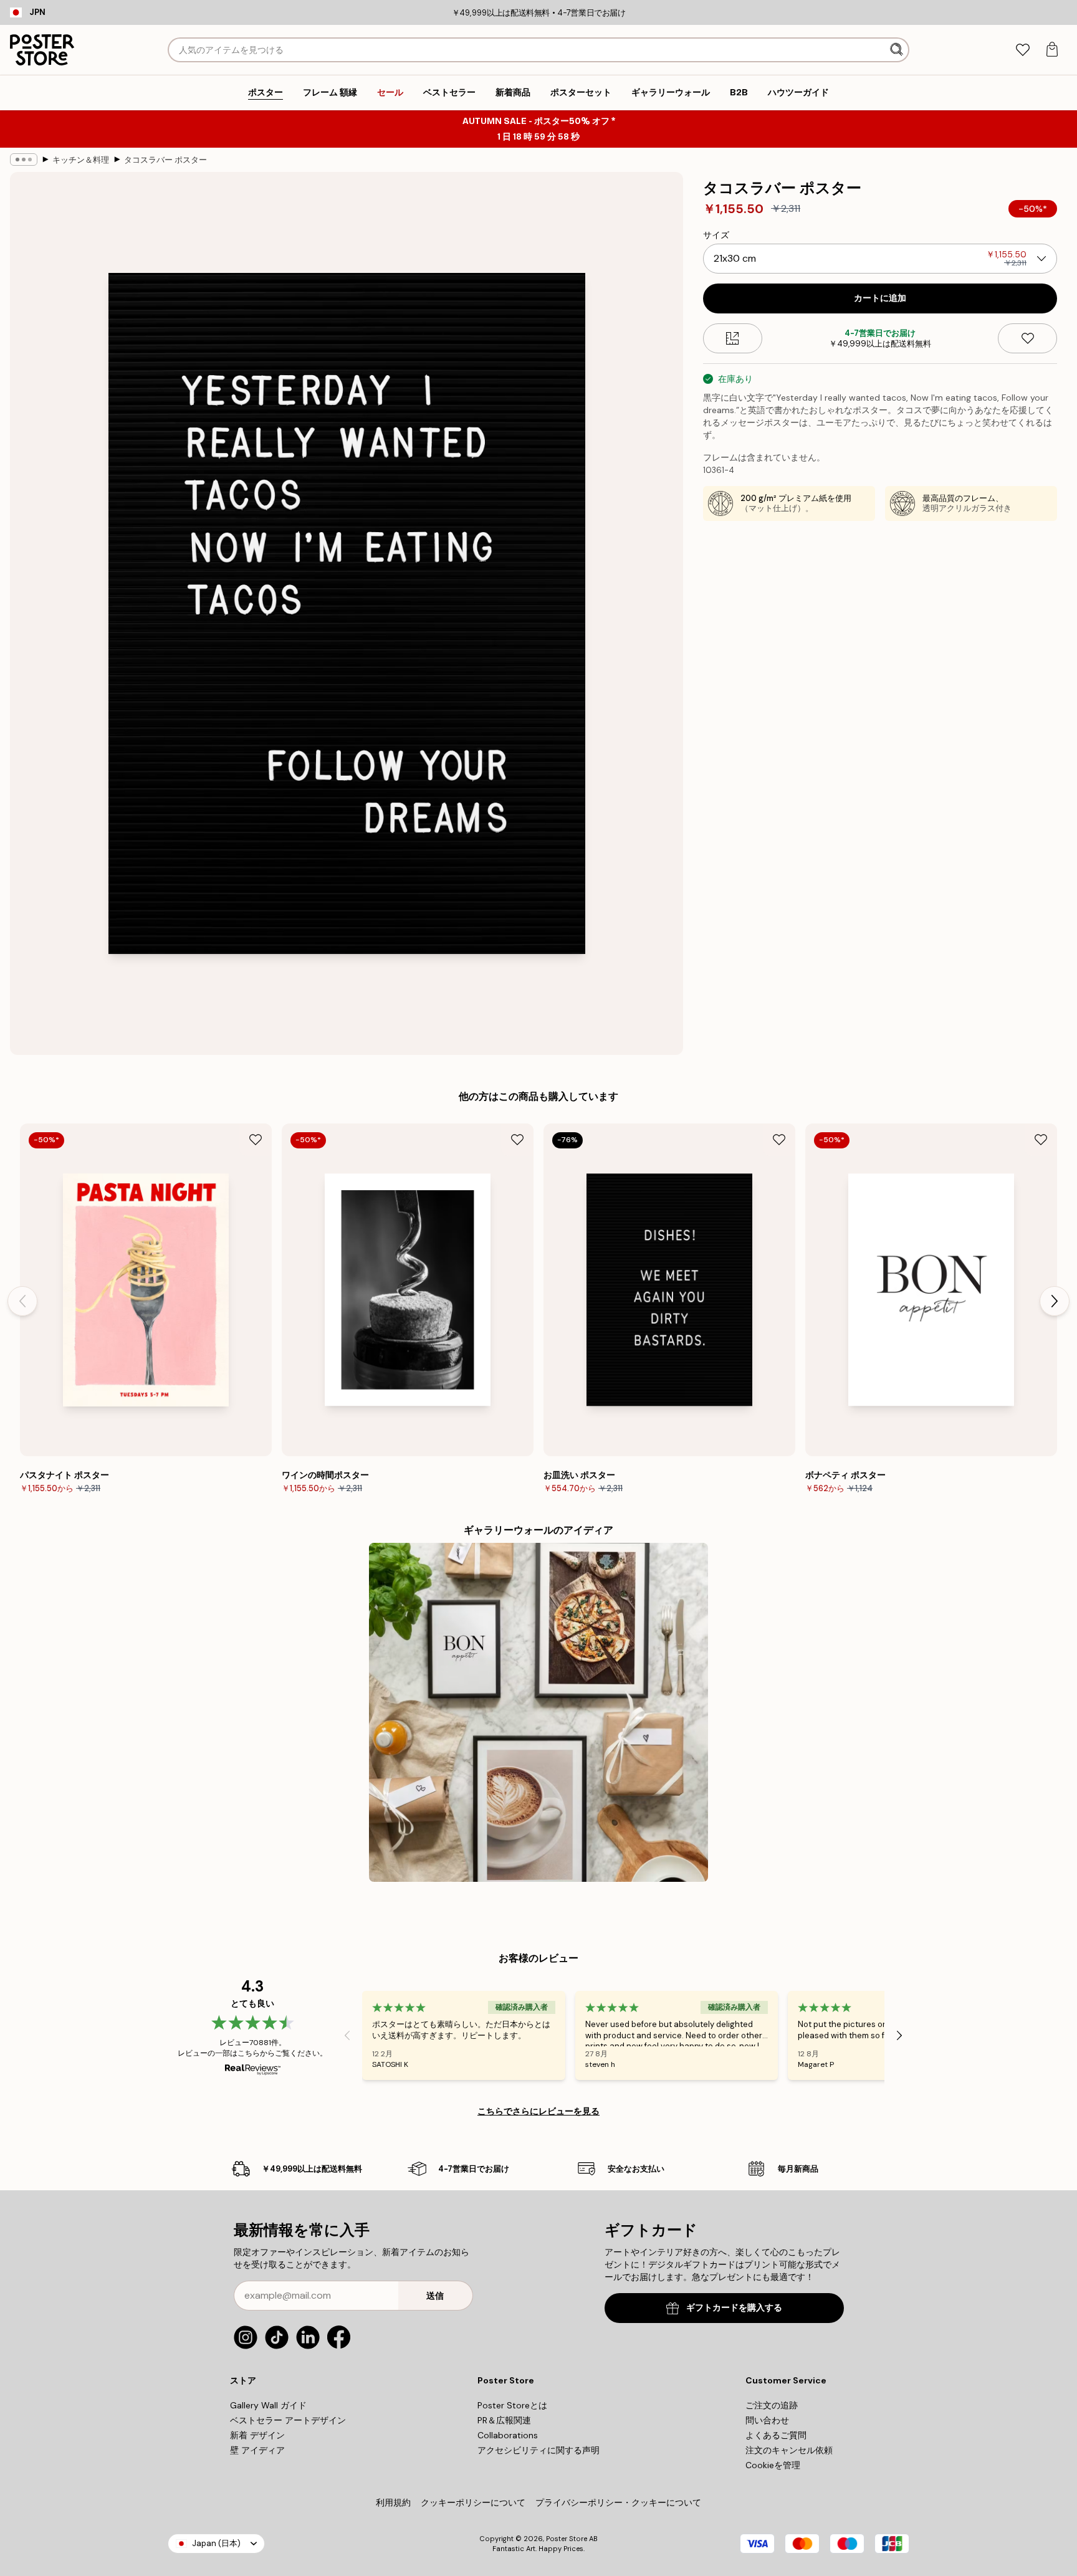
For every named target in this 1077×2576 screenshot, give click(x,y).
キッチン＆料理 (81, 160)
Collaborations (508, 2435)
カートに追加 (880, 298)
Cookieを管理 (773, 2465)
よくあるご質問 (776, 2435)
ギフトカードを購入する (734, 2308)
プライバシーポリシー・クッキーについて (618, 2502)
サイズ (716, 235)
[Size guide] (733, 338)
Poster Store (567, 2539)
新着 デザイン (257, 2435)
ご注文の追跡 (772, 2405)
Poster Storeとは (512, 2405)
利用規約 (393, 2502)
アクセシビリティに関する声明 (538, 2450)
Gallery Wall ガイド (268, 2405)
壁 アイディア (257, 2450)
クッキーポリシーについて (473, 2502)
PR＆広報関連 (504, 2420)
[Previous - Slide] (22, 1301)
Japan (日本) (216, 2543)
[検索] (898, 50)
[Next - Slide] (1055, 1301)
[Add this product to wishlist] (1027, 338)
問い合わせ (767, 2420)
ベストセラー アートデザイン (288, 2420)
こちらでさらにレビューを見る (538, 2111)
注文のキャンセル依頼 (789, 2450)
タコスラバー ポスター (165, 160)
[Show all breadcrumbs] (24, 160)
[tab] (1022, 50)
